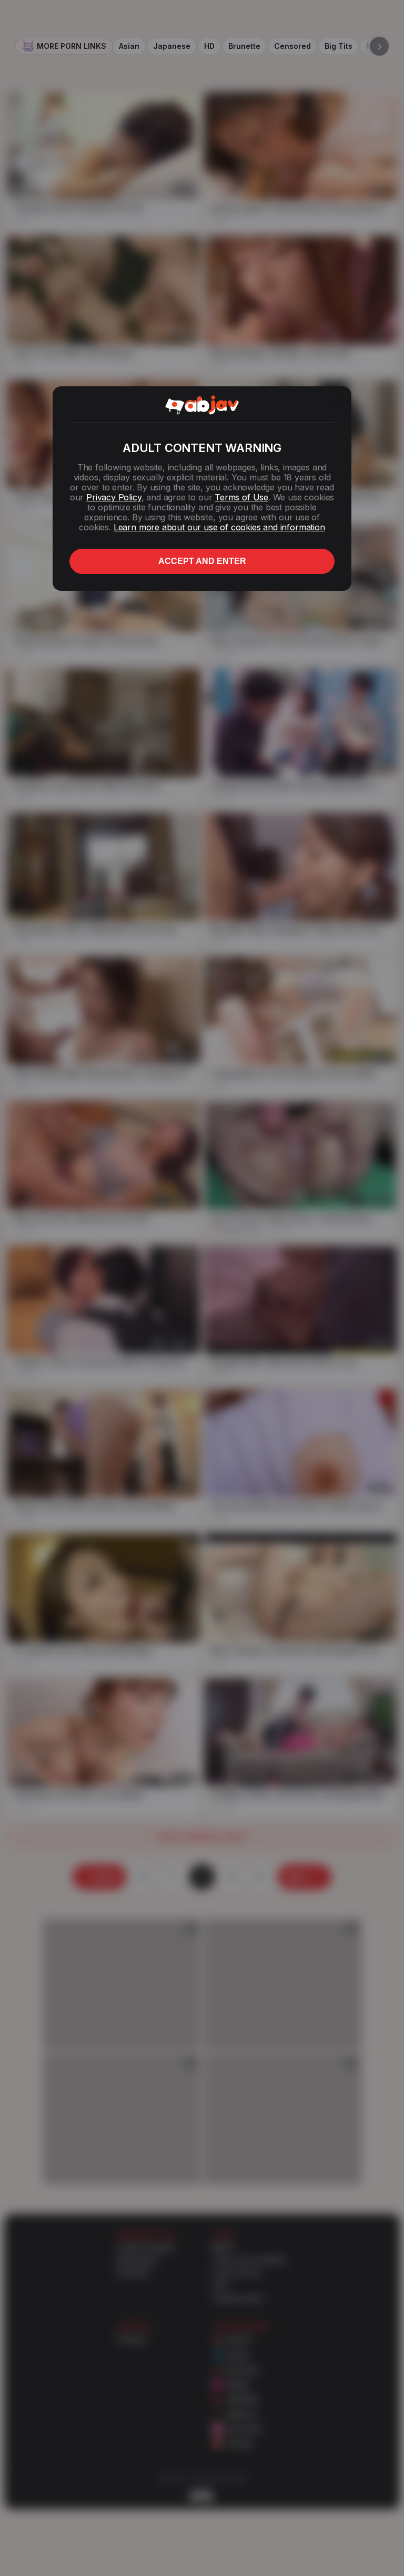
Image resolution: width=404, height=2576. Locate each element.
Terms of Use (241, 497)
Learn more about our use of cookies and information (219, 527)
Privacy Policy (114, 497)
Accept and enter (202, 561)
